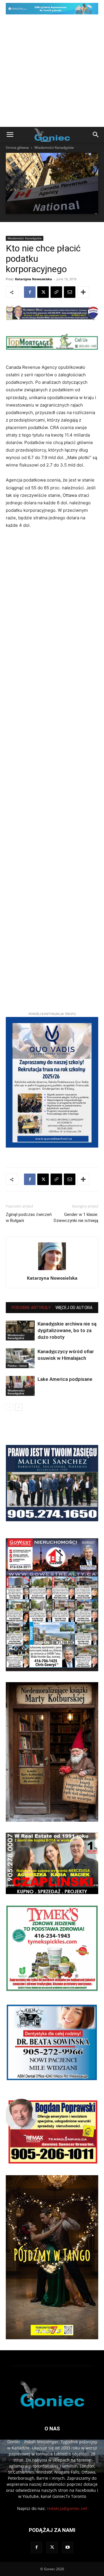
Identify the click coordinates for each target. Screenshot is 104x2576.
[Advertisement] (52, 72)
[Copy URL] (56, 292)
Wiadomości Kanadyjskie (54, 147)
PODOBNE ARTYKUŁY (31, 1308)
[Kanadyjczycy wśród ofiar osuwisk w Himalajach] (20, 1358)
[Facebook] (30, 292)
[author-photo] (52, 1270)
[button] (10, 135)
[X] (43, 292)
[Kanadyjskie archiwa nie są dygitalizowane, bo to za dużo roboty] (20, 1331)
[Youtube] (68, 2547)
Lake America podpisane (65, 1379)
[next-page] (19, 1407)
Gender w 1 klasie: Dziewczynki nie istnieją (76, 1218)
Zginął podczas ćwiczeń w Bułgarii (29, 1218)
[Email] (70, 292)
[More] (83, 292)
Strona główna (17, 147)
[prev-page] (9, 1407)
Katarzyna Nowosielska (34, 279)
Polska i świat (17, 1366)
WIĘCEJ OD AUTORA (74, 1308)
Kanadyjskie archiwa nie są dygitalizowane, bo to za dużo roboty (67, 1330)
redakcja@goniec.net (67, 2508)
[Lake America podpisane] (20, 1386)
